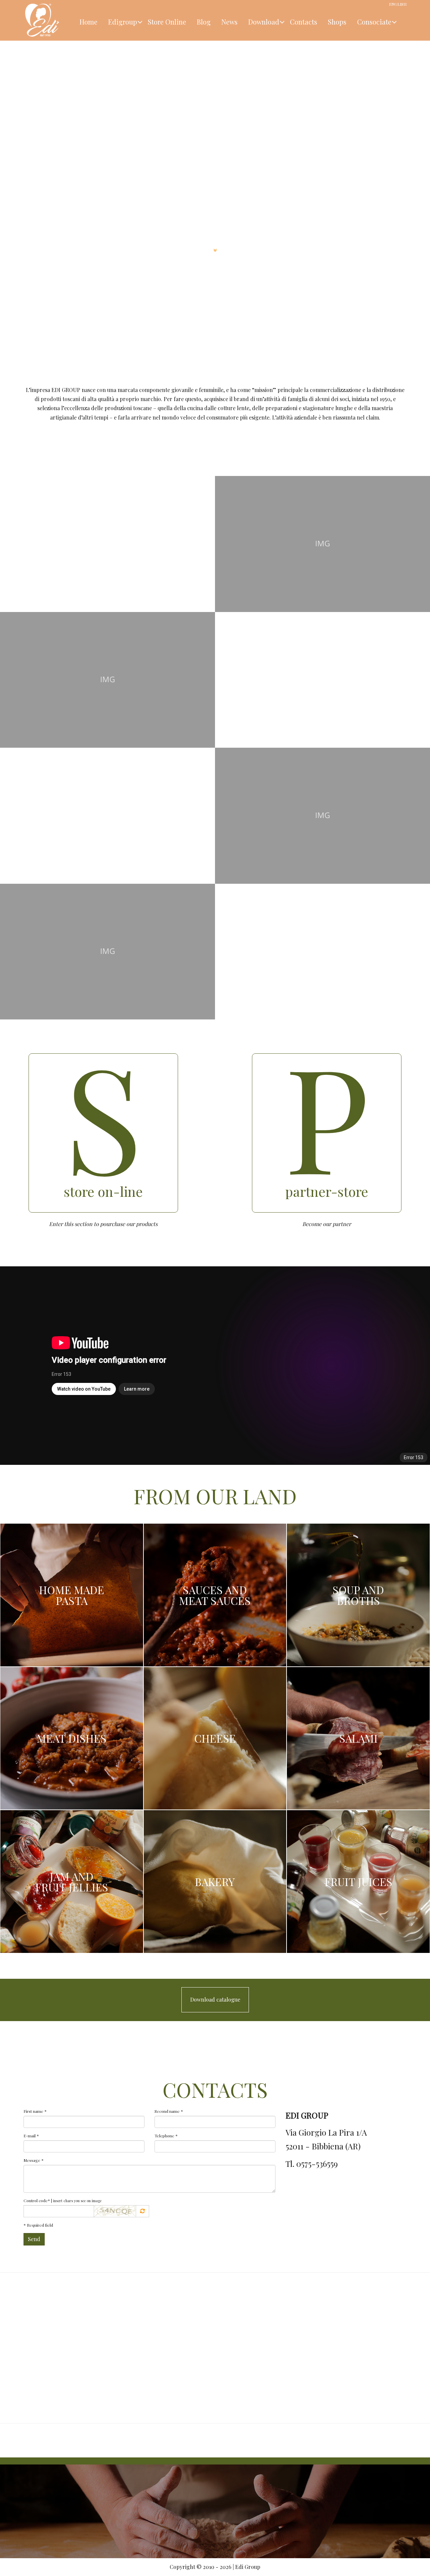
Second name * (169, 2111)
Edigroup (123, 22)
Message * (34, 2160)
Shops (337, 22)
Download (264, 22)
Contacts (304, 22)
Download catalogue (215, 1999)
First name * (35, 2111)
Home (89, 22)
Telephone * (166, 2136)
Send (34, 2239)
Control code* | (62, 2200)
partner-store (327, 1191)
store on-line (103, 1191)
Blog (204, 22)
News (229, 22)
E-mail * (31, 2136)
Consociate (374, 22)
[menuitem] (89, 20)
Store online (167, 22)
